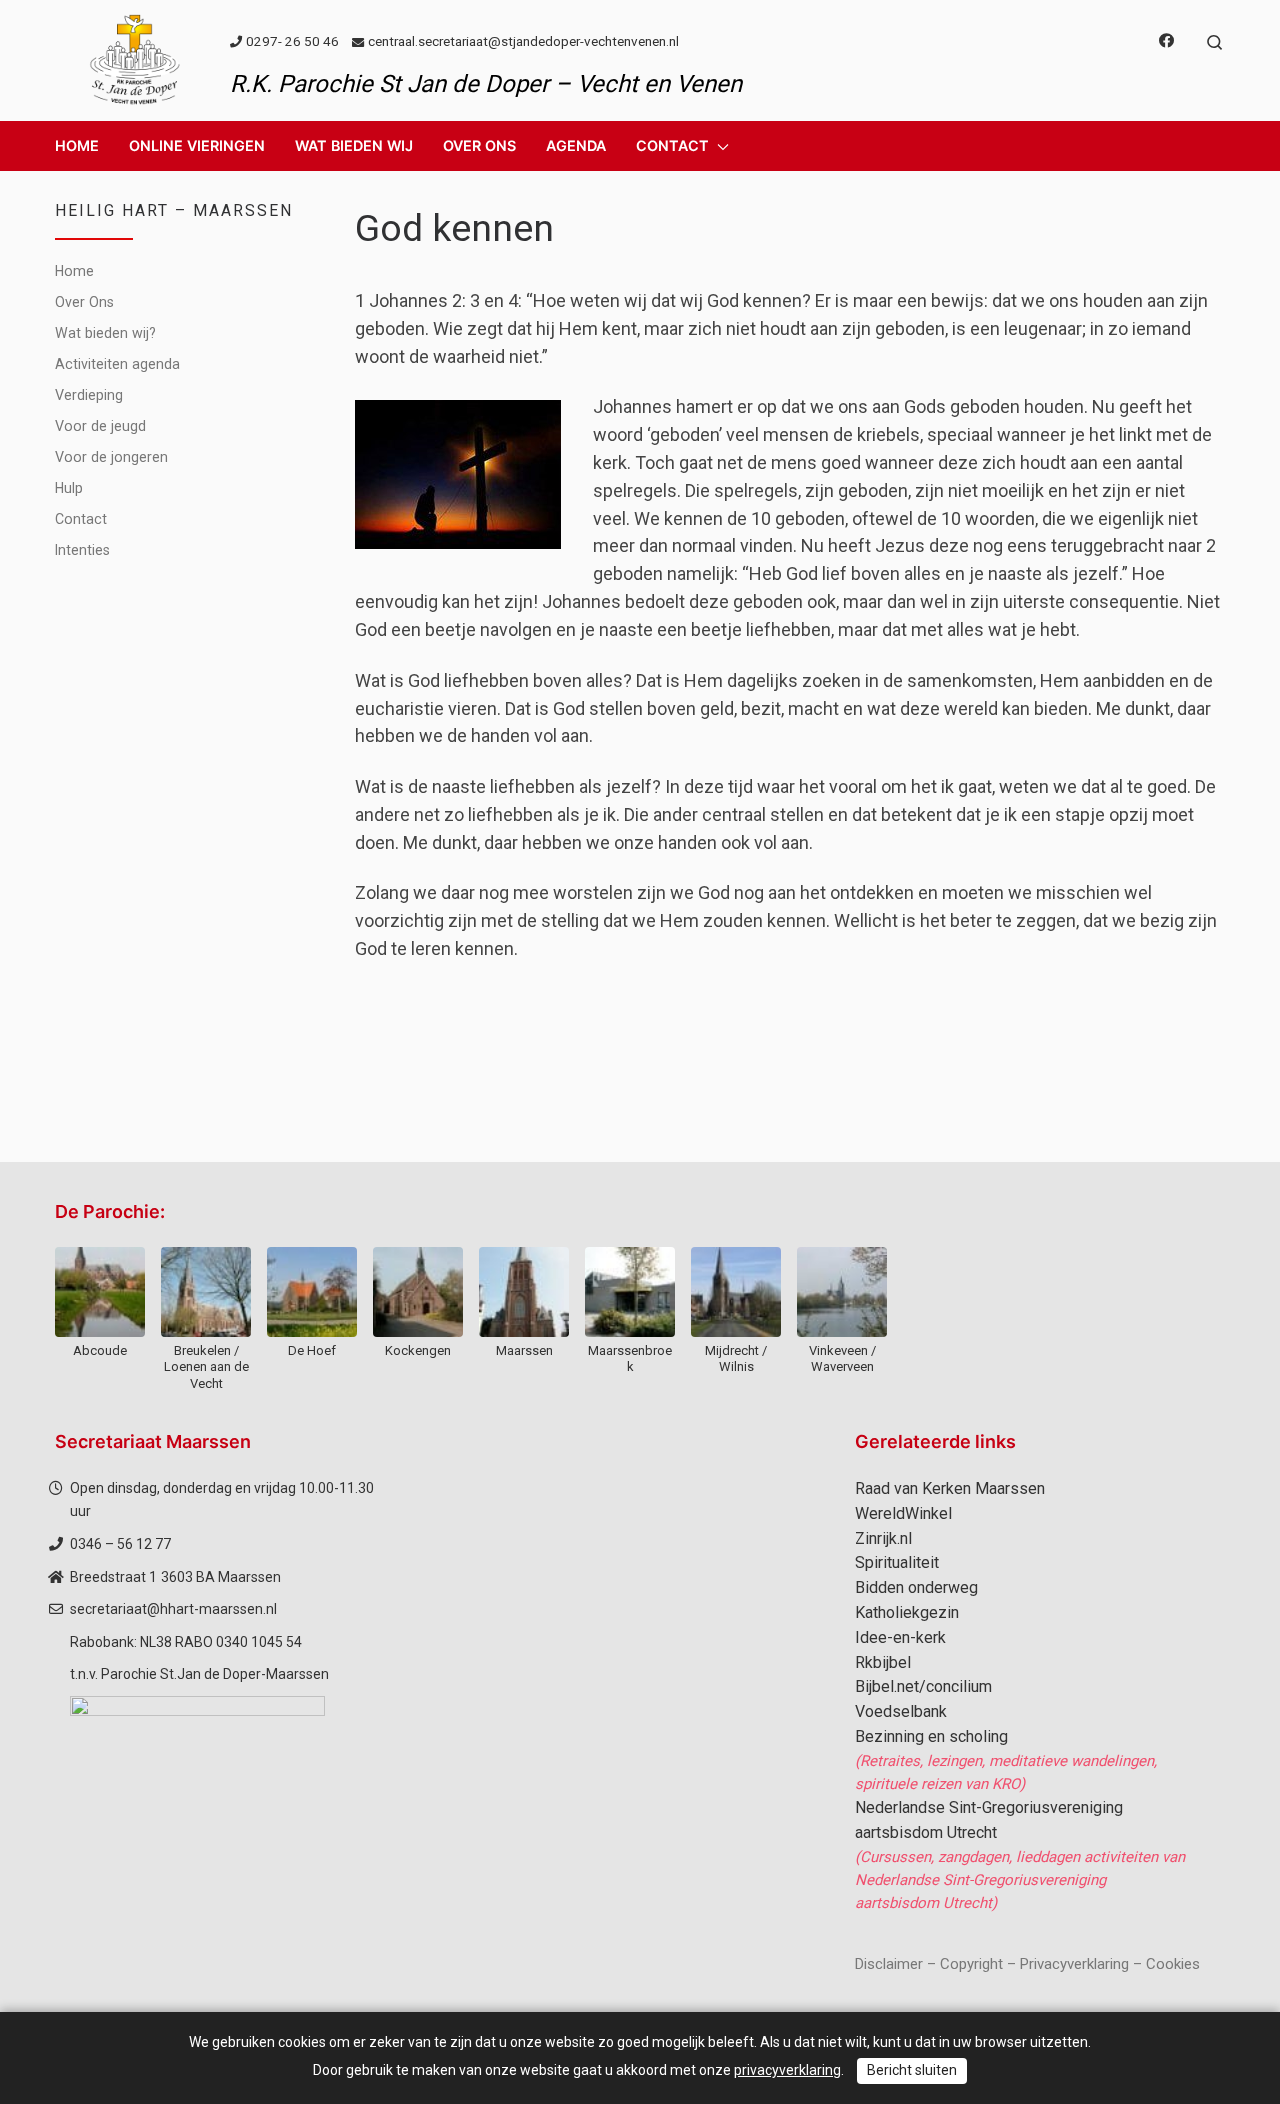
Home (74, 271)
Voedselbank (901, 1711)
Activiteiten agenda (117, 364)
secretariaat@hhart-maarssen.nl (173, 1609)
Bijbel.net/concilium (923, 1686)
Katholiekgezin (907, 1612)
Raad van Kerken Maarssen (950, 1488)
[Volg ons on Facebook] (1166, 41)
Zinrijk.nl (883, 1538)
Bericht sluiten (912, 2070)
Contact (81, 519)
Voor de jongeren (111, 457)
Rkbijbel (883, 1662)
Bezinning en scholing (931, 1736)
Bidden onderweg (916, 1587)
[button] (197, 146)
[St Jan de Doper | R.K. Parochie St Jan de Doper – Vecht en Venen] (135, 58)
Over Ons (84, 302)
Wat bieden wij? (105, 333)
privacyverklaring (787, 2070)
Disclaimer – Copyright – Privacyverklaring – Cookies (1027, 1964)
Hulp (69, 488)
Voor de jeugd (100, 426)
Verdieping (89, 395)
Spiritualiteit (897, 1562)
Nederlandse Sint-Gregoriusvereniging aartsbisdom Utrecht (989, 1820)
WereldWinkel (903, 1513)
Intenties (82, 550)
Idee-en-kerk (900, 1637)
